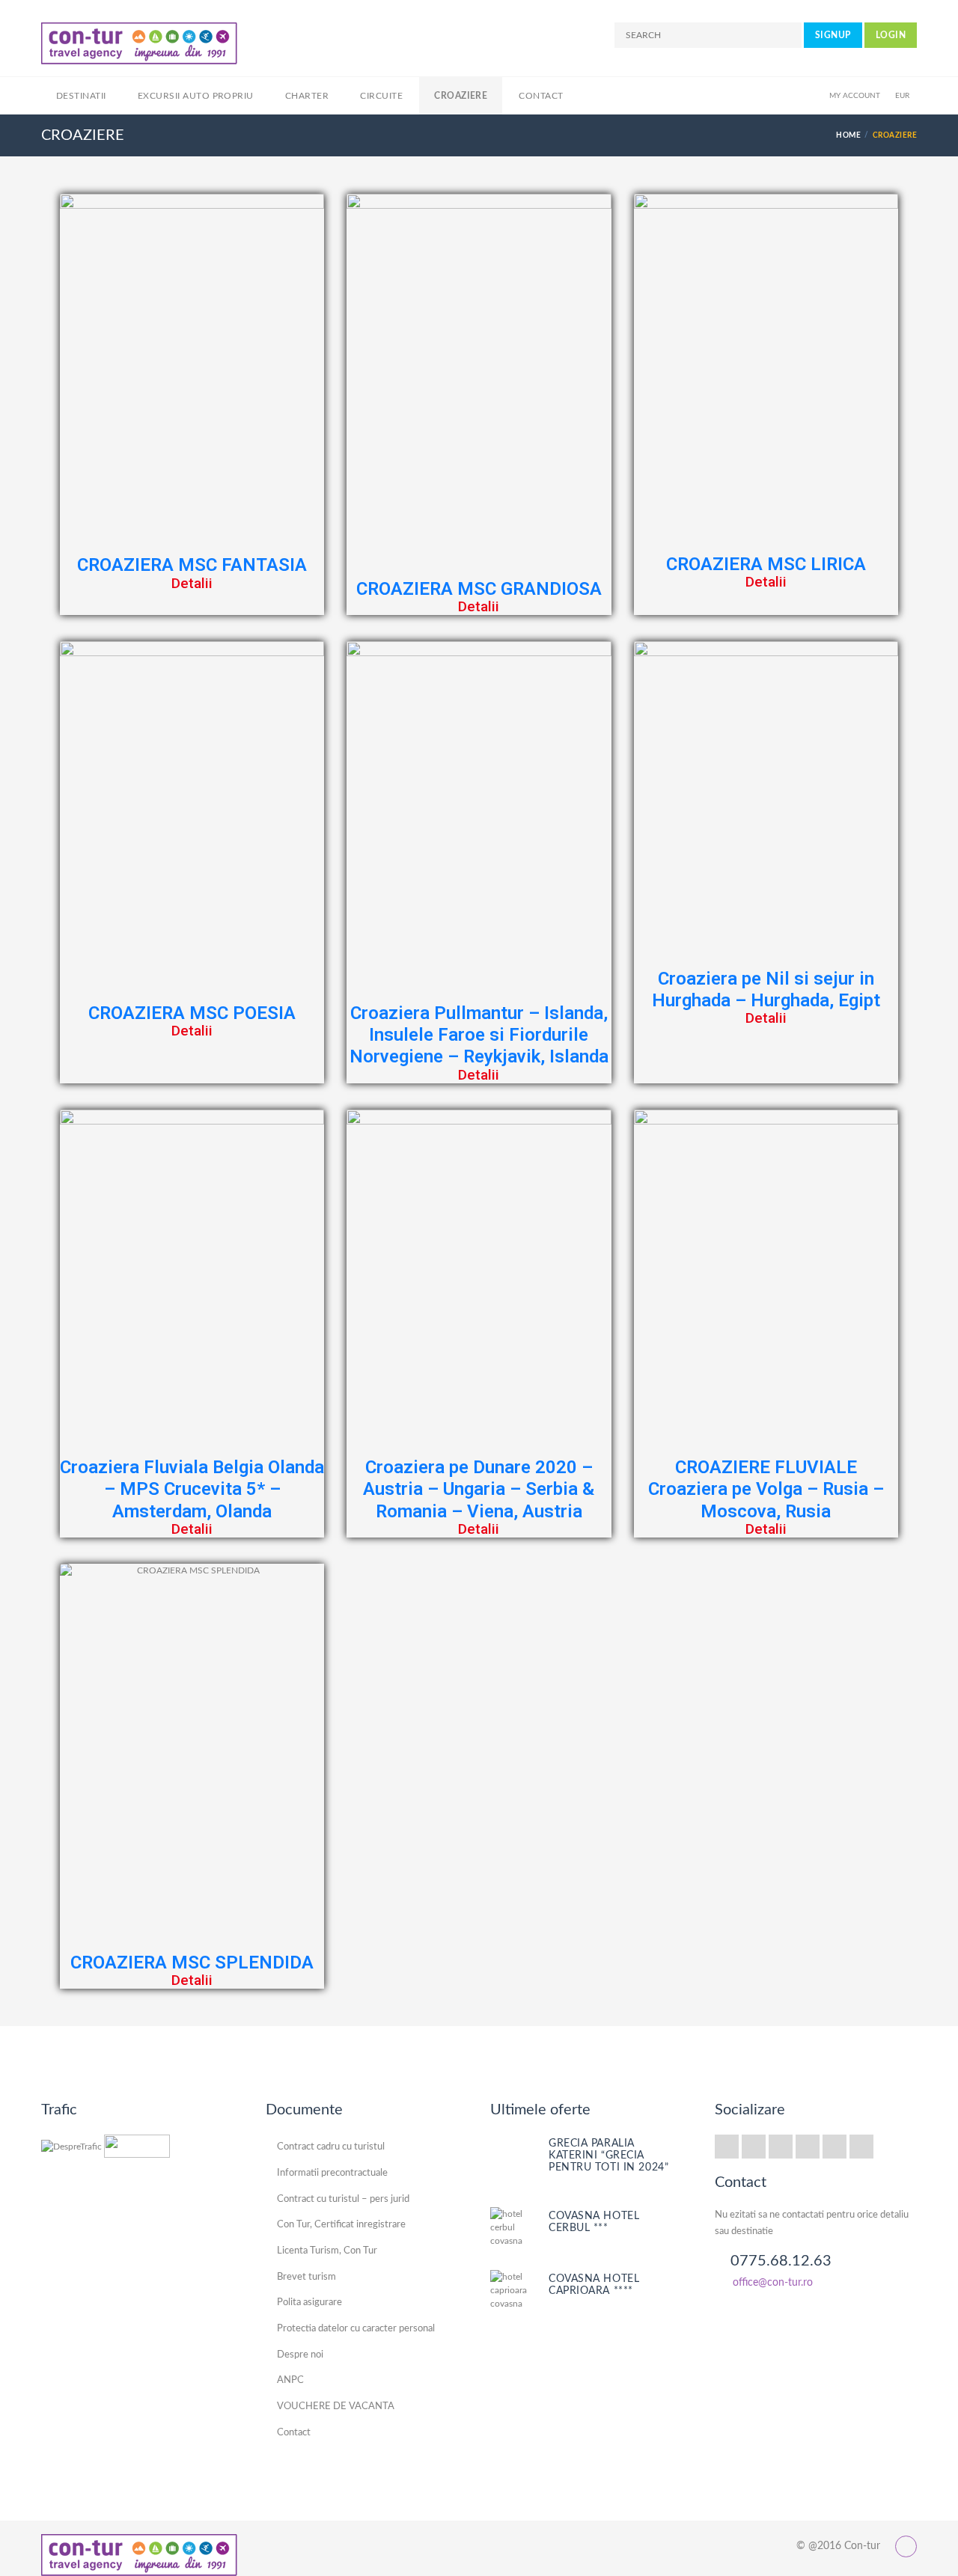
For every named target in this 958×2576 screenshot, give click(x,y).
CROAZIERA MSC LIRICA (766, 564)
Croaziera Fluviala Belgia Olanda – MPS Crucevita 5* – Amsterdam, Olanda (192, 1489)
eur (902, 96)
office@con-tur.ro (773, 2283)
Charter (307, 96)
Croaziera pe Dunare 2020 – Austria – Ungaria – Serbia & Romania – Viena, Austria (479, 1489)
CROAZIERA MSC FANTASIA (192, 565)
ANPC (290, 2380)
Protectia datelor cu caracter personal (356, 2329)
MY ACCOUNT (855, 96)
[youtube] (861, 2147)
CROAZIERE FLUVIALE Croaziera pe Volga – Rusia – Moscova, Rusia (766, 1489)
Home (848, 135)
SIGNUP (833, 35)
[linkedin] (835, 2147)
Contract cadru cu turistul (331, 2147)
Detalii (192, 583)
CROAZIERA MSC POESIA (192, 1013)
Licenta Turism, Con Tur (327, 2251)
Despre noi (300, 2355)
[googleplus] (781, 2147)
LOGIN (891, 35)
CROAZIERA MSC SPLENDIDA (192, 1962)
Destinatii (81, 96)
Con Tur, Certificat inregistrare (341, 2225)
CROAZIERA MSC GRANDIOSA (479, 589)
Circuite (381, 96)
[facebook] (808, 2147)
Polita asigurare (309, 2303)
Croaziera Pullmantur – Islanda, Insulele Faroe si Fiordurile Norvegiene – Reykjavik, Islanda (479, 1035)
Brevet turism (306, 2277)
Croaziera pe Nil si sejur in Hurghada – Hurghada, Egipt (766, 989)
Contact (541, 96)
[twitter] (754, 2147)
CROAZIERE (461, 96)
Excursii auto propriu (196, 96)
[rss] (727, 2147)
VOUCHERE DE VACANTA (336, 2407)
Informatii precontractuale (332, 2173)
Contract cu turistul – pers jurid (343, 2199)
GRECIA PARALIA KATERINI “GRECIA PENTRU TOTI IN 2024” (608, 2156)
